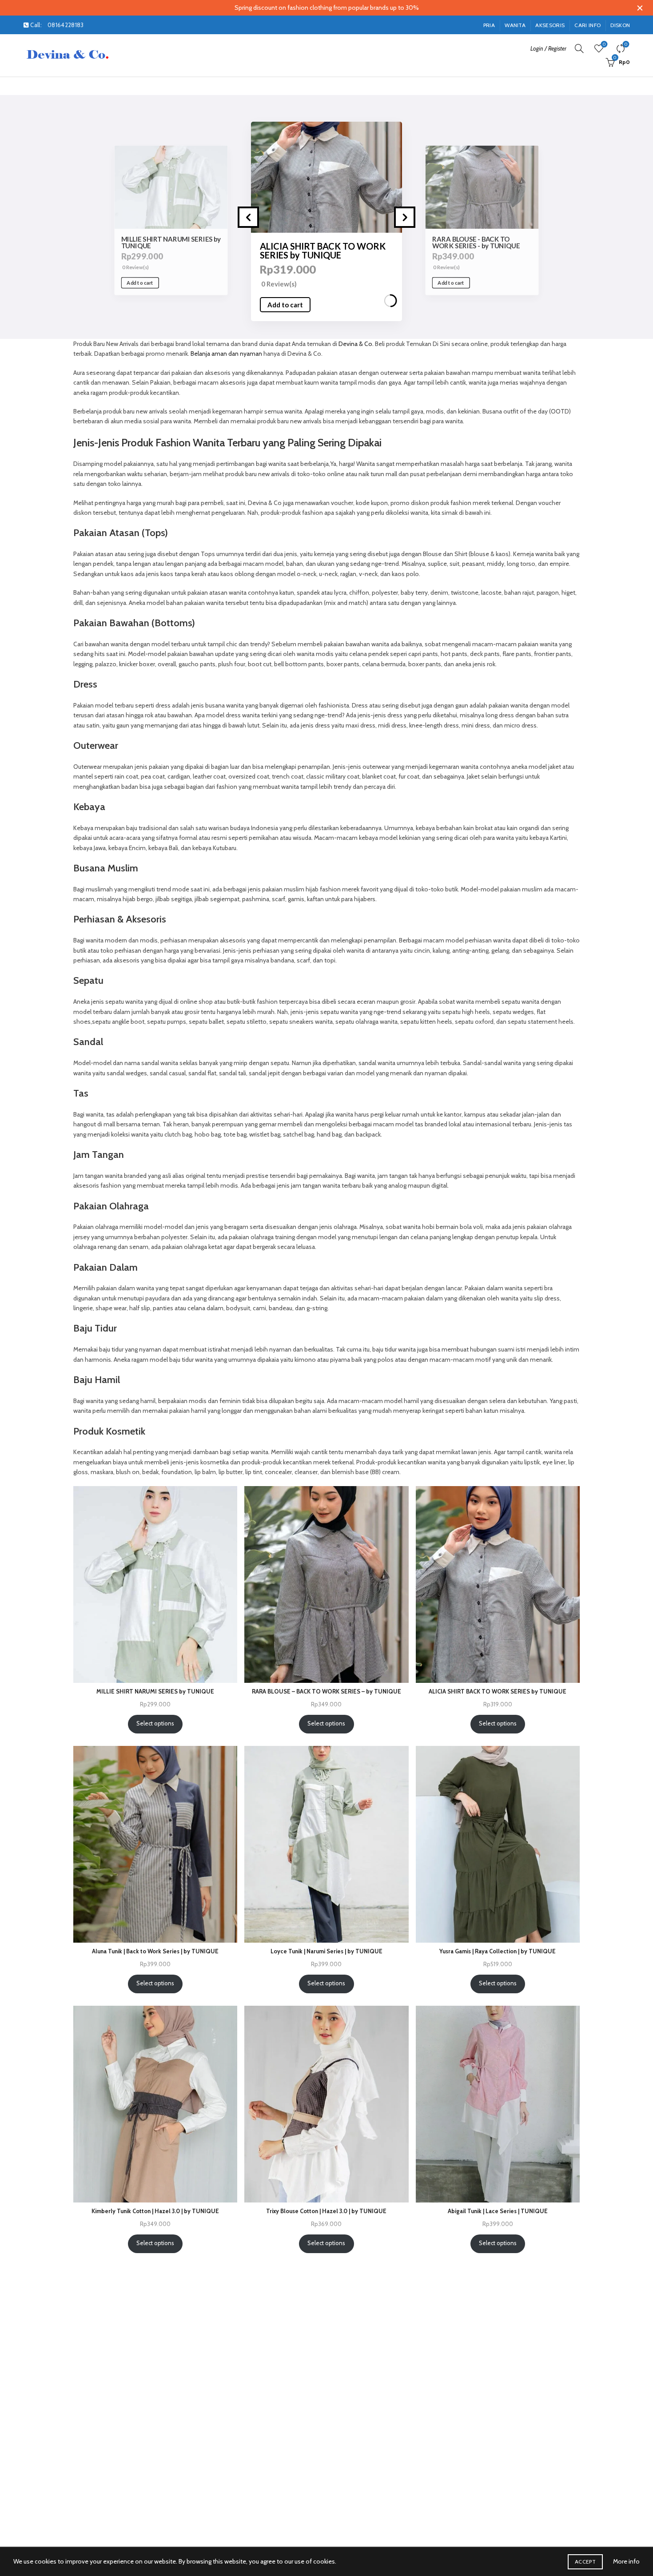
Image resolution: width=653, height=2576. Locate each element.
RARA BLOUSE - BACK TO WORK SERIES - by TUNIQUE (318, 250)
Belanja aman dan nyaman (226, 354)
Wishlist (604, 44)
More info (626, 2561)
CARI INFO (587, 25)
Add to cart (140, 283)
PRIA (489, 25)
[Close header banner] (640, 8)
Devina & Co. (356, 344)
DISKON (620, 25)
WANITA (515, 25)
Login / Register (548, 48)
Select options (155, 1723)
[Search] (579, 48)
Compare (626, 44)
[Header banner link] (313, 8)
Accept (585, 2562)
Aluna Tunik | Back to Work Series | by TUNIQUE (473, 242)
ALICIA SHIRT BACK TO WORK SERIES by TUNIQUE (168, 242)
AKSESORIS (550, 25)
